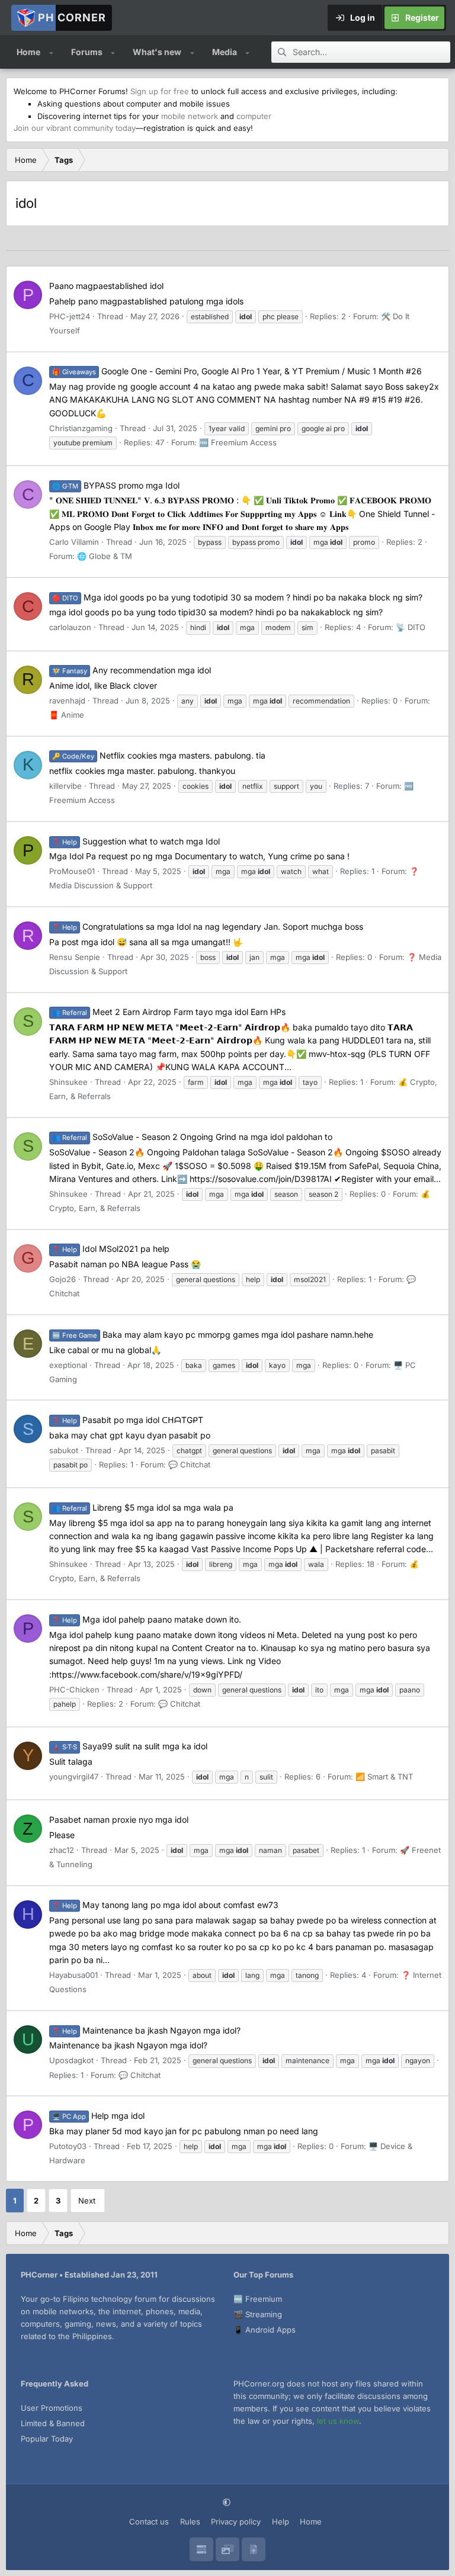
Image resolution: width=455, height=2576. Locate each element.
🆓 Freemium (258, 2299)
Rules (190, 2522)
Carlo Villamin (74, 542)
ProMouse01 (72, 871)
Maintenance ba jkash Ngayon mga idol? (146, 2030)
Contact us (149, 2522)
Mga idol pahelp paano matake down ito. (147, 1619)
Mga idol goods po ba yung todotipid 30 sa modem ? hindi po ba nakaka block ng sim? (237, 597)
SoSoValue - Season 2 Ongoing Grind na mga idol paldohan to (192, 1137)
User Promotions (52, 2408)
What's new (157, 52)
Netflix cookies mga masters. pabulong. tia (159, 755)
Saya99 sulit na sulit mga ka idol (130, 1746)
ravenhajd (67, 701)
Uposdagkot (71, 2060)
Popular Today (47, 2439)
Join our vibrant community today (75, 128)
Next (87, 2201)
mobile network (190, 116)
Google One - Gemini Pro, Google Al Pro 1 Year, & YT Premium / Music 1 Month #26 (237, 371)
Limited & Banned (53, 2423)
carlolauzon (70, 627)
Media (225, 52)
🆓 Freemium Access (238, 442)
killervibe (65, 786)
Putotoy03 (68, 2146)
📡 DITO (411, 627)
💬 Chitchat (189, 1464)
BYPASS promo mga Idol (116, 485)
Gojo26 (63, 1279)
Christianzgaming (81, 428)
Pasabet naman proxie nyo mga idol (119, 1819)
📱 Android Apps (265, 2330)
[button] (51, 52)
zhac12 (62, 1850)
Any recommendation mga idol (132, 670)
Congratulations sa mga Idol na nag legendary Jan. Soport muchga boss (208, 926)
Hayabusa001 (73, 1975)
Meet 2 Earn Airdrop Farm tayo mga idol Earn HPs (169, 1012)
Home (28, 52)
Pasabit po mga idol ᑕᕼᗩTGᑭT (128, 1420)
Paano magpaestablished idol (106, 286)
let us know (338, 2421)
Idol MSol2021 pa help (111, 1249)
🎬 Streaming (258, 2314)
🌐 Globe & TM (105, 556)
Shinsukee (68, 1082)
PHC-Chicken (74, 1690)
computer (254, 116)
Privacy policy (236, 2522)
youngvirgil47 (74, 1777)
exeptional (68, 1365)
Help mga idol (98, 2116)
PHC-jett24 (70, 316)
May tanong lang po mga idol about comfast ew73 (165, 1905)
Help (281, 2522)
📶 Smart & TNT (384, 1777)
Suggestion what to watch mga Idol (136, 841)
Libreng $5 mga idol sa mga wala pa (143, 1507)
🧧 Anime (67, 715)
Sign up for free (160, 91)
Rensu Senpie (75, 957)
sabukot (64, 1450)
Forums (87, 52)
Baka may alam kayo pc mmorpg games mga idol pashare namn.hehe (213, 1334)
